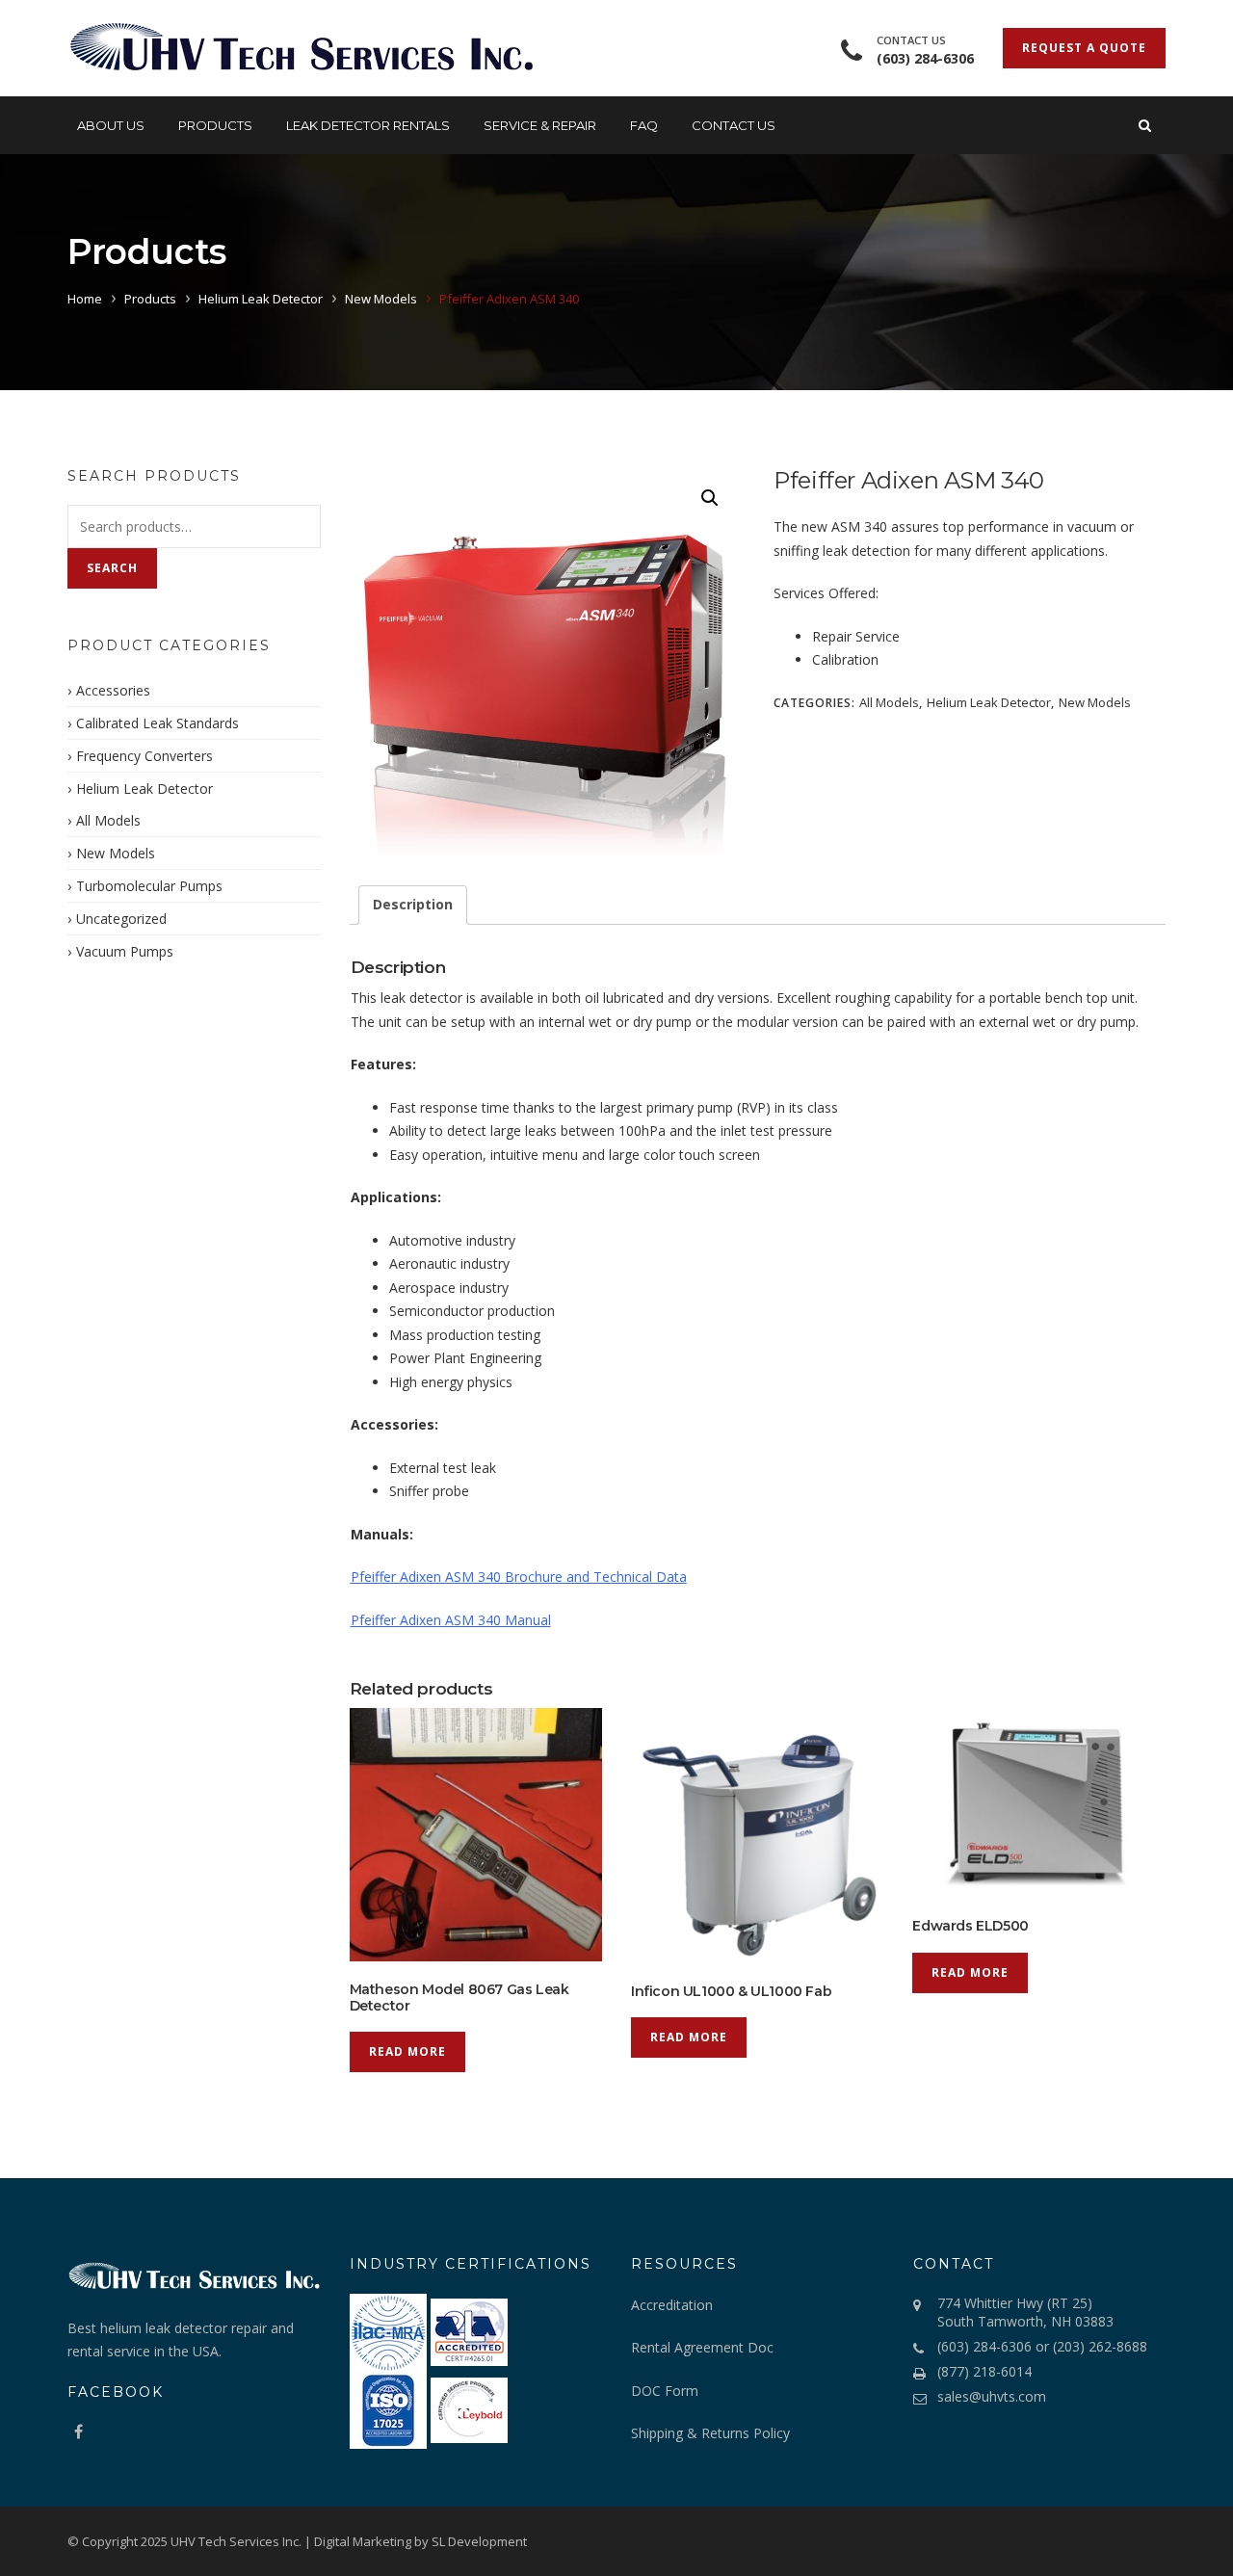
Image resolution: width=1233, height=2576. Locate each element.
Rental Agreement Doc (704, 2347)
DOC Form (665, 2391)
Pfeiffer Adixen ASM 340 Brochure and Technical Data (519, 1577)
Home (85, 299)
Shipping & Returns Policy (710, 2433)
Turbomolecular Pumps (149, 886)
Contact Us (734, 125)
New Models (381, 299)
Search (112, 568)
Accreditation (672, 2305)
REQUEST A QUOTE (1084, 48)
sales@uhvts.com (992, 2396)
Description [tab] (413, 904)
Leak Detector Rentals (368, 125)
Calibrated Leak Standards (157, 723)
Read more (407, 2051)
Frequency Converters (144, 756)
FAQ (644, 125)
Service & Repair (540, 125)
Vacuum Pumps (125, 951)
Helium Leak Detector (261, 299)
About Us (111, 125)
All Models (889, 702)
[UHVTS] (301, 48)
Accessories (113, 690)
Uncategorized (121, 919)
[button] (710, 498)
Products (215, 125)
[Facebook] (79, 2431)
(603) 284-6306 (925, 58)
